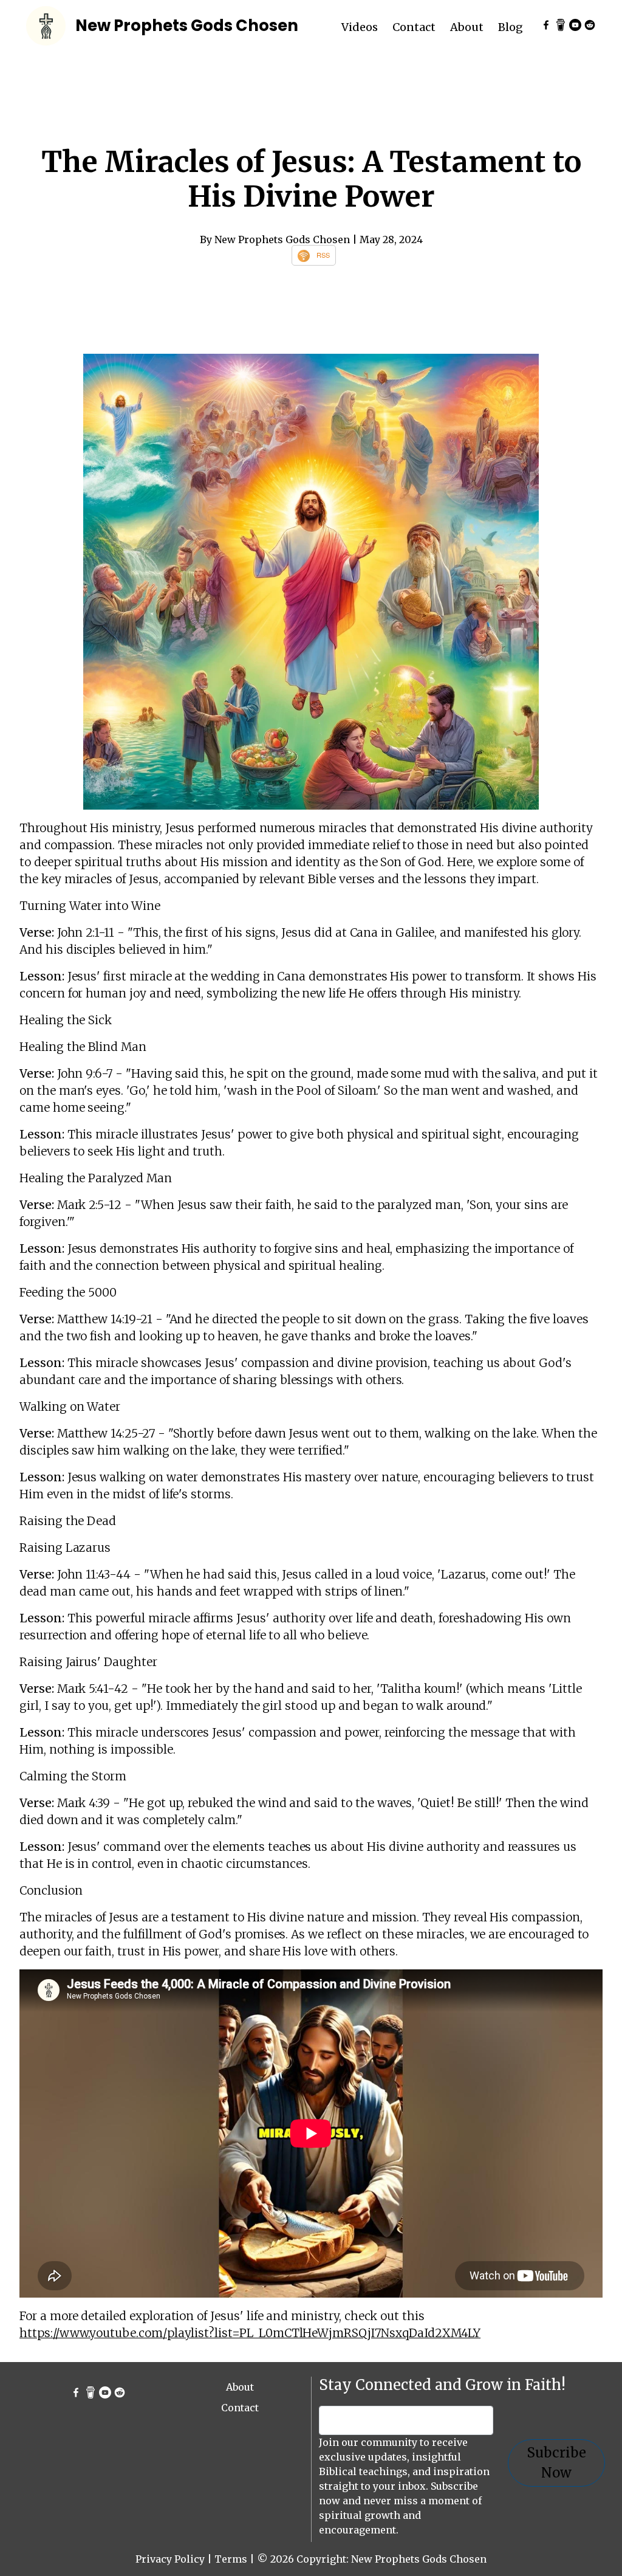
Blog (511, 27)
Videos (360, 27)
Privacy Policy (170, 2559)
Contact (414, 27)
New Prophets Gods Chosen (187, 26)
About (467, 27)
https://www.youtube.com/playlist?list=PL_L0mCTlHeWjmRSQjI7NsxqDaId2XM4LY (250, 2333)
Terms (231, 2559)
